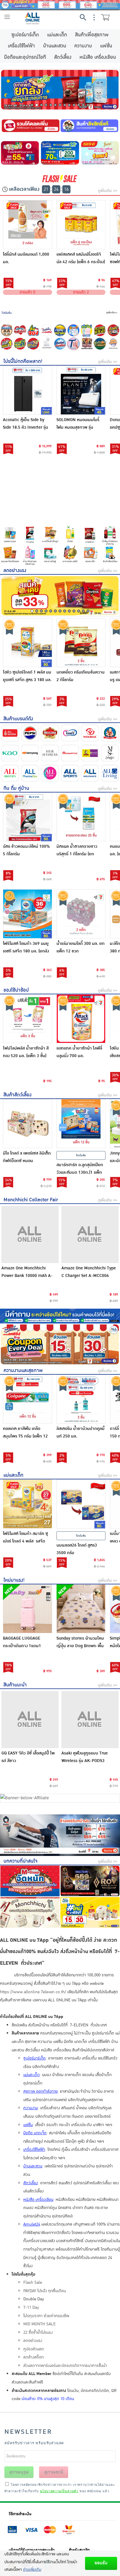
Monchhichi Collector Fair (31, 1200)
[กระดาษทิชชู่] (50, 555)
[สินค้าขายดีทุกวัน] (60, 596)
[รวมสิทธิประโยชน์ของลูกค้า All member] (60, 488)
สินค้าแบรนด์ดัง (18, 719)
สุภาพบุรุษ (19, 2472)
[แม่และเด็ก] (90, 555)
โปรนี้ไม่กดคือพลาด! (23, 361)
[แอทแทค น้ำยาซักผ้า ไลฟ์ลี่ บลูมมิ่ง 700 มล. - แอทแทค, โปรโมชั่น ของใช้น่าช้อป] (81, 1019)
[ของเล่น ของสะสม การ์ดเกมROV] (87, 344)
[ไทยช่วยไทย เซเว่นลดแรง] (47, 330)
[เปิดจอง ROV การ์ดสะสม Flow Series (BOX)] (90, 1881)
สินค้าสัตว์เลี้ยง (17, 1095)
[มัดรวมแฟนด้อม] (20, 330)
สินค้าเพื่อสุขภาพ (92, 35)
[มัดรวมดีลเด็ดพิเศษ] (60, 312)
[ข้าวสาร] (30, 535)
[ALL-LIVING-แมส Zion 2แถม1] (73, 330)
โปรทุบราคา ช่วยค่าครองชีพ (46, 2316)
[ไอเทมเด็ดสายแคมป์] (100, 344)
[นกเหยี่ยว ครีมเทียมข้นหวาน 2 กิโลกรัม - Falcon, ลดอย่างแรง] (81, 643)
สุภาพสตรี (54, 2472)
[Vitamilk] (90, 733)
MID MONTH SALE (39, 2324)
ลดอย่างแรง (15, 570)
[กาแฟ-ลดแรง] (90, 535)
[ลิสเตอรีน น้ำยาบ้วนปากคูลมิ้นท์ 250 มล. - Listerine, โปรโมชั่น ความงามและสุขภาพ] (81, 1399)
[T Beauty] (73, 344)
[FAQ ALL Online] (60, 1316)
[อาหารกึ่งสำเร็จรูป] (50, 535)
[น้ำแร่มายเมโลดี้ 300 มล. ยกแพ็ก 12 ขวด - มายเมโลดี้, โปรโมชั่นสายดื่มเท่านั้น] (81, 914)
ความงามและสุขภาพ (23, 1370)
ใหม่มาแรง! (14, 1580)
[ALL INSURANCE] (90, 773)
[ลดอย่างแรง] (100, 330)
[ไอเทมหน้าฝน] (60, 330)
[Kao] (10, 753)
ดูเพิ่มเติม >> (107, 191)
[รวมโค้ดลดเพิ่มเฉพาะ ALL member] (30, 126)
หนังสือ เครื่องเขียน (98, 57)
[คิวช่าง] (60, 1835)
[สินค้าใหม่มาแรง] (87, 330)
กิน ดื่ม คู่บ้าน (16, 788)
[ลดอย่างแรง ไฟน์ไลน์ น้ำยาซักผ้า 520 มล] (100, 153)
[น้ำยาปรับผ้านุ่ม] (30, 555)
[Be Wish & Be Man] (90, 753)
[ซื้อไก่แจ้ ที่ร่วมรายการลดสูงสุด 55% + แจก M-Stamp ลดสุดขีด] (20, 153)
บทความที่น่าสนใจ (21, 1861)
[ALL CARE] (50, 773)
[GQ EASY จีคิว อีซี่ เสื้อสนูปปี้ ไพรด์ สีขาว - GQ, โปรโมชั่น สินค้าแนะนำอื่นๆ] (30, 1720)
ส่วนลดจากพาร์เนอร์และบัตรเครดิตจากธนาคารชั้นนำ (65, 2366)
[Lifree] (70, 733)
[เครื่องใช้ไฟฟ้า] (47, 344)
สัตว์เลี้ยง (63, 57)
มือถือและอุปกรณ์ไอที (25, 57)
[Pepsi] (30, 733)
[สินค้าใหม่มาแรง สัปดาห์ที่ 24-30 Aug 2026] (90, 1912)
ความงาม (83, 46)
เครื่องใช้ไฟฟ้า (21, 46)
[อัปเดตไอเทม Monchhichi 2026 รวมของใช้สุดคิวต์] (30, 1912)
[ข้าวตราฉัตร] (10, 733)
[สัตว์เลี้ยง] (110, 555)
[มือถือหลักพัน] (113, 344)
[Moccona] (50, 733)
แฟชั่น (106, 46)
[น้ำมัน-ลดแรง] (70, 535)
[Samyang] (30, 753)
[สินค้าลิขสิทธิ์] (90, 126)
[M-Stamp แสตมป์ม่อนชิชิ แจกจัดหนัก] (30, 1881)
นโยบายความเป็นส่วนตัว (59, 2491)
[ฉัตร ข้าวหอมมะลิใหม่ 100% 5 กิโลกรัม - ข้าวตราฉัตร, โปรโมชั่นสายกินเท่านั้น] (28, 817)
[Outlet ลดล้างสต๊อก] (60, 344)
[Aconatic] (70, 753)
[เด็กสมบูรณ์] (110, 733)
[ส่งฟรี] (113, 330)
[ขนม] (10, 555)
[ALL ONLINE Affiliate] (60, 1798)
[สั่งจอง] (33, 330)
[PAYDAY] (60, 5)
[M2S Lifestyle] (110, 753)
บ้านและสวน (55, 46)
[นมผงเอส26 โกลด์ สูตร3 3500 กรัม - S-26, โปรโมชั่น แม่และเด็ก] (81, 1504)
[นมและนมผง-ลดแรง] (10, 535)
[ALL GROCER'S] (10, 773)
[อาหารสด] (70, 555)
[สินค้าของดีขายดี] (20, 344)
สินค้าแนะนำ (15, 1685)
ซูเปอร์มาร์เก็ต (25, 35)
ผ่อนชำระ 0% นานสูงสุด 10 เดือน (48, 2399)
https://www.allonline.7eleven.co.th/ (33, 1992)
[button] (32, 105)
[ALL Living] (110, 773)
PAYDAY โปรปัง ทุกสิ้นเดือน (45, 2291)
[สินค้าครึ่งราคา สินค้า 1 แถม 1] (7, 344)
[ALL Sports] (70, 773)
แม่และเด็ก (57, 35)
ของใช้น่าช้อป (16, 990)
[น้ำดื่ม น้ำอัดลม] (110, 535)
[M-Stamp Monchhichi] (7, 330)
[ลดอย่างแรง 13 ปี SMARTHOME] (60, 153)
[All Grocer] (60, 519)
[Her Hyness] (50, 753)
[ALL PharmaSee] (30, 773)
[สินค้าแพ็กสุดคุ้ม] (60, 90)
